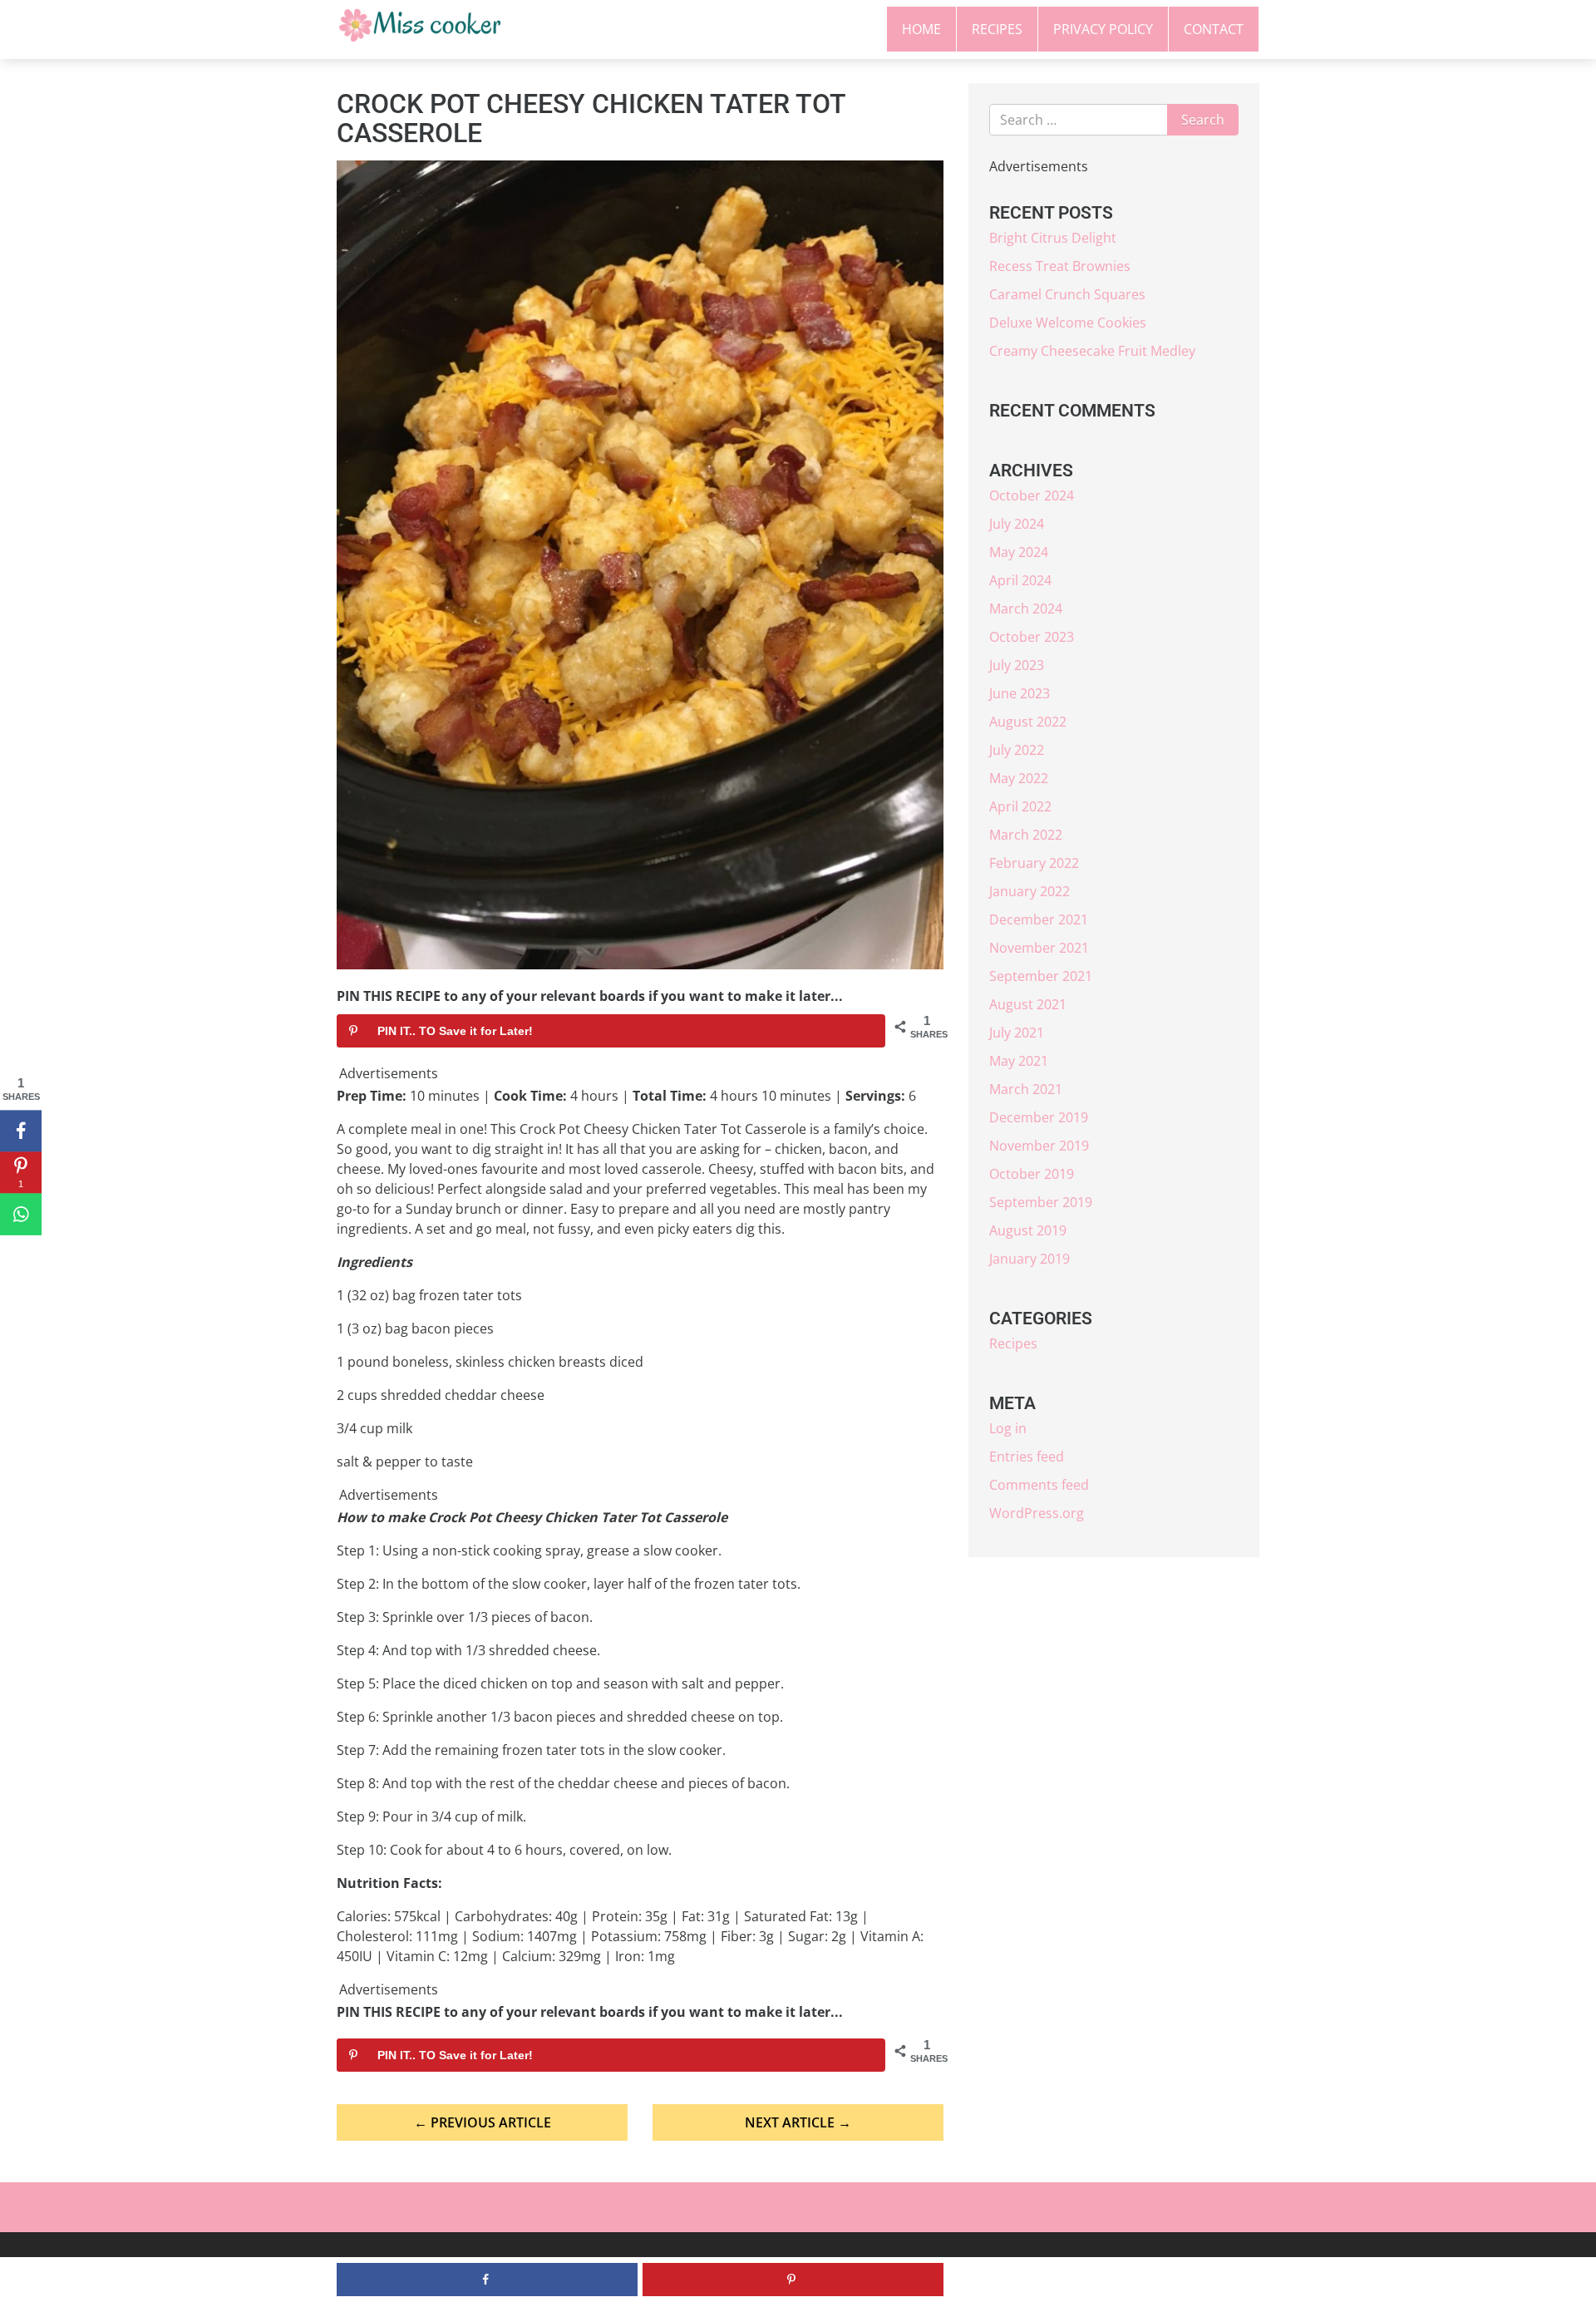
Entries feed (1027, 1457)
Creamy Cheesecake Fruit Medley (1092, 351)
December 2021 (1039, 919)
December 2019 (1039, 1117)
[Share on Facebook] (21, 1131)
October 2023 (1032, 637)
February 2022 (1034, 863)
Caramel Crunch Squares (1067, 294)
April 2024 (1020, 580)
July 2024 (1017, 524)
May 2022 (1019, 778)
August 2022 (1028, 722)
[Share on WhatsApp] (21, 1215)
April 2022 (1020, 806)
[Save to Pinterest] (793, 2280)
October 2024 (1032, 495)
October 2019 (1032, 1174)
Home (921, 29)
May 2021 (1019, 1061)
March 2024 (1026, 609)
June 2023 (1020, 693)
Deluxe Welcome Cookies (1068, 323)
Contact (1214, 29)
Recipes (997, 29)
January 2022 (1030, 891)
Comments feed (1039, 1485)
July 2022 (1017, 750)
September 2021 (1041, 976)
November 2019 (1039, 1146)
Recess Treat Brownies (1060, 266)
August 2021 (1028, 1004)
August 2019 (1028, 1230)
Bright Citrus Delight (1053, 238)
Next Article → (798, 2122)
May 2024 (1019, 552)
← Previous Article (483, 2122)
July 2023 (1017, 665)
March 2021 (1026, 1089)
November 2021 (1039, 948)
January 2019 (1030, 1259)
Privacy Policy (1103, 29)
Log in (1008, 1428)
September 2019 (1041, 1202)
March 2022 (1026, 835)
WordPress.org (1037, 1513)
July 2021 (1017, 1033)
